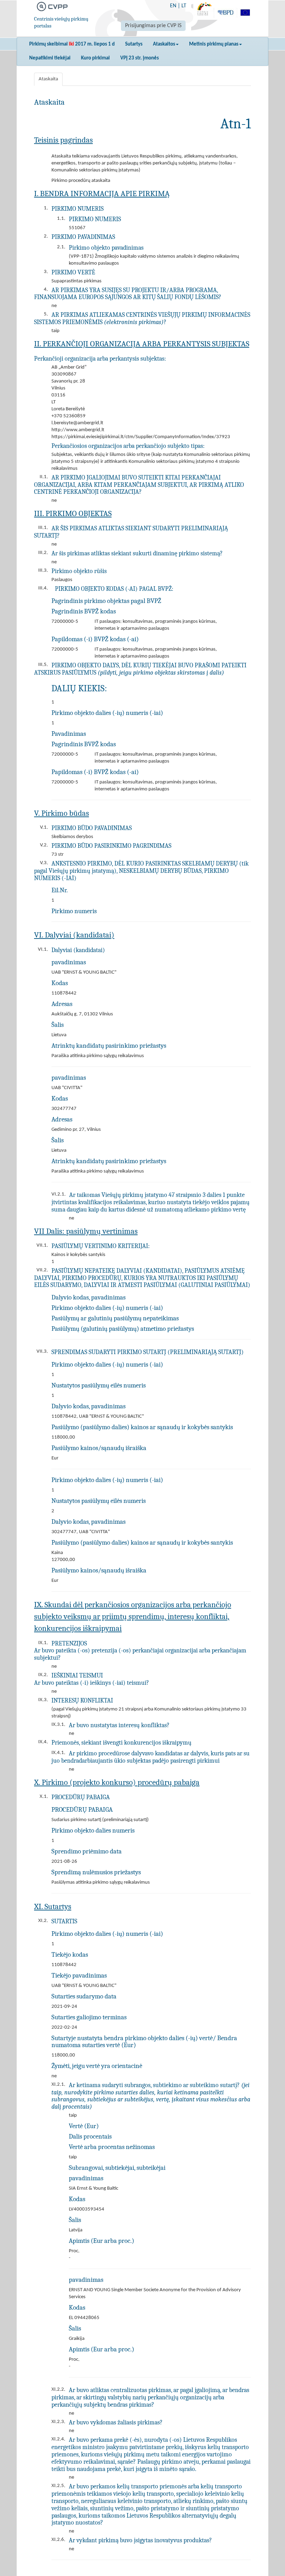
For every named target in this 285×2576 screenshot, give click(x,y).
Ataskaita (48, 79)
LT (184, 6)
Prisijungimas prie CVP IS (153, 26)
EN (173, 6)
